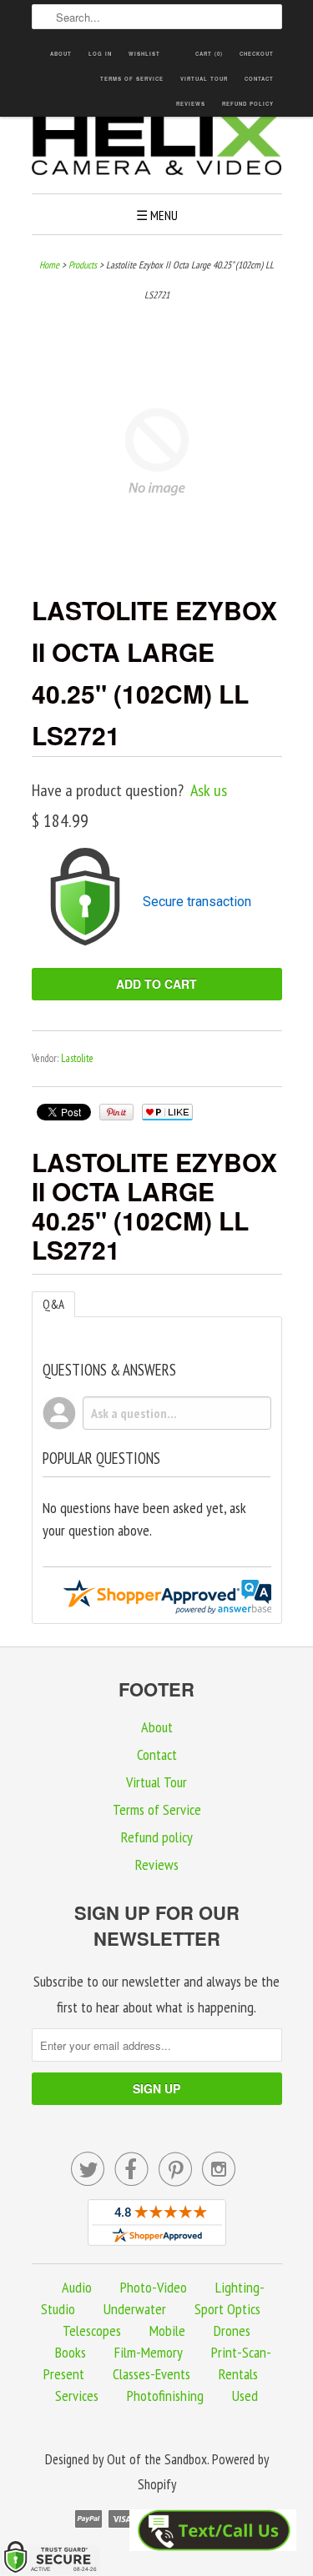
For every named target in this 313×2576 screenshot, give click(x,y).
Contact (259, 79)
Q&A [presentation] (53, 1304)
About (61, 54)
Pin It (116, 1112)
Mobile (167, 2330)
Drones (232, 2330)
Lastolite (77, 1058)
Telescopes (92, 2330)
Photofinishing (165, 2396)
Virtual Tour (204, 79)
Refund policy (248, 104)
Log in (100, 54)
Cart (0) (209, 54)
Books (71, 2352)
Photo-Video (154, 2287)
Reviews (191, 104)
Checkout (257, 54)
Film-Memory (149, 2352)
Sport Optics (227, 2309)
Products (83, 265)
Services (77, 2396)
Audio (77, 2287)
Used (245, 2396)
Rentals (238, 2374)
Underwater (135, 2309)
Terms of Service (132, 79)
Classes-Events (151, 2374)
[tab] (53, 1304)
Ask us (209, 790)
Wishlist (144, 54)
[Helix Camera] (157, 147)
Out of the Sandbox (157, 2459)
